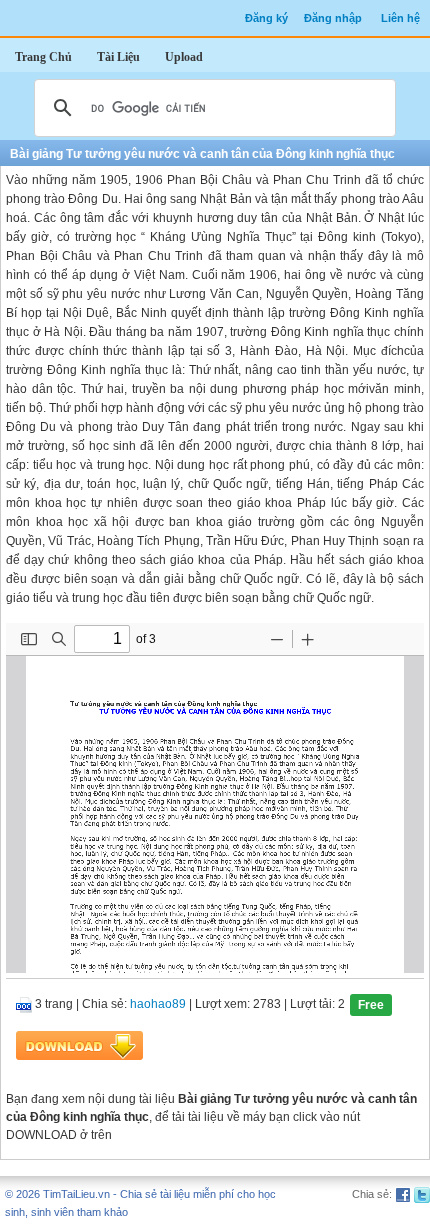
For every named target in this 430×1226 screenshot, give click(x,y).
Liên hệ (400, 18)
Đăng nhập (333, 18)
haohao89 (158, 1005)
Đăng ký (266, 18)
